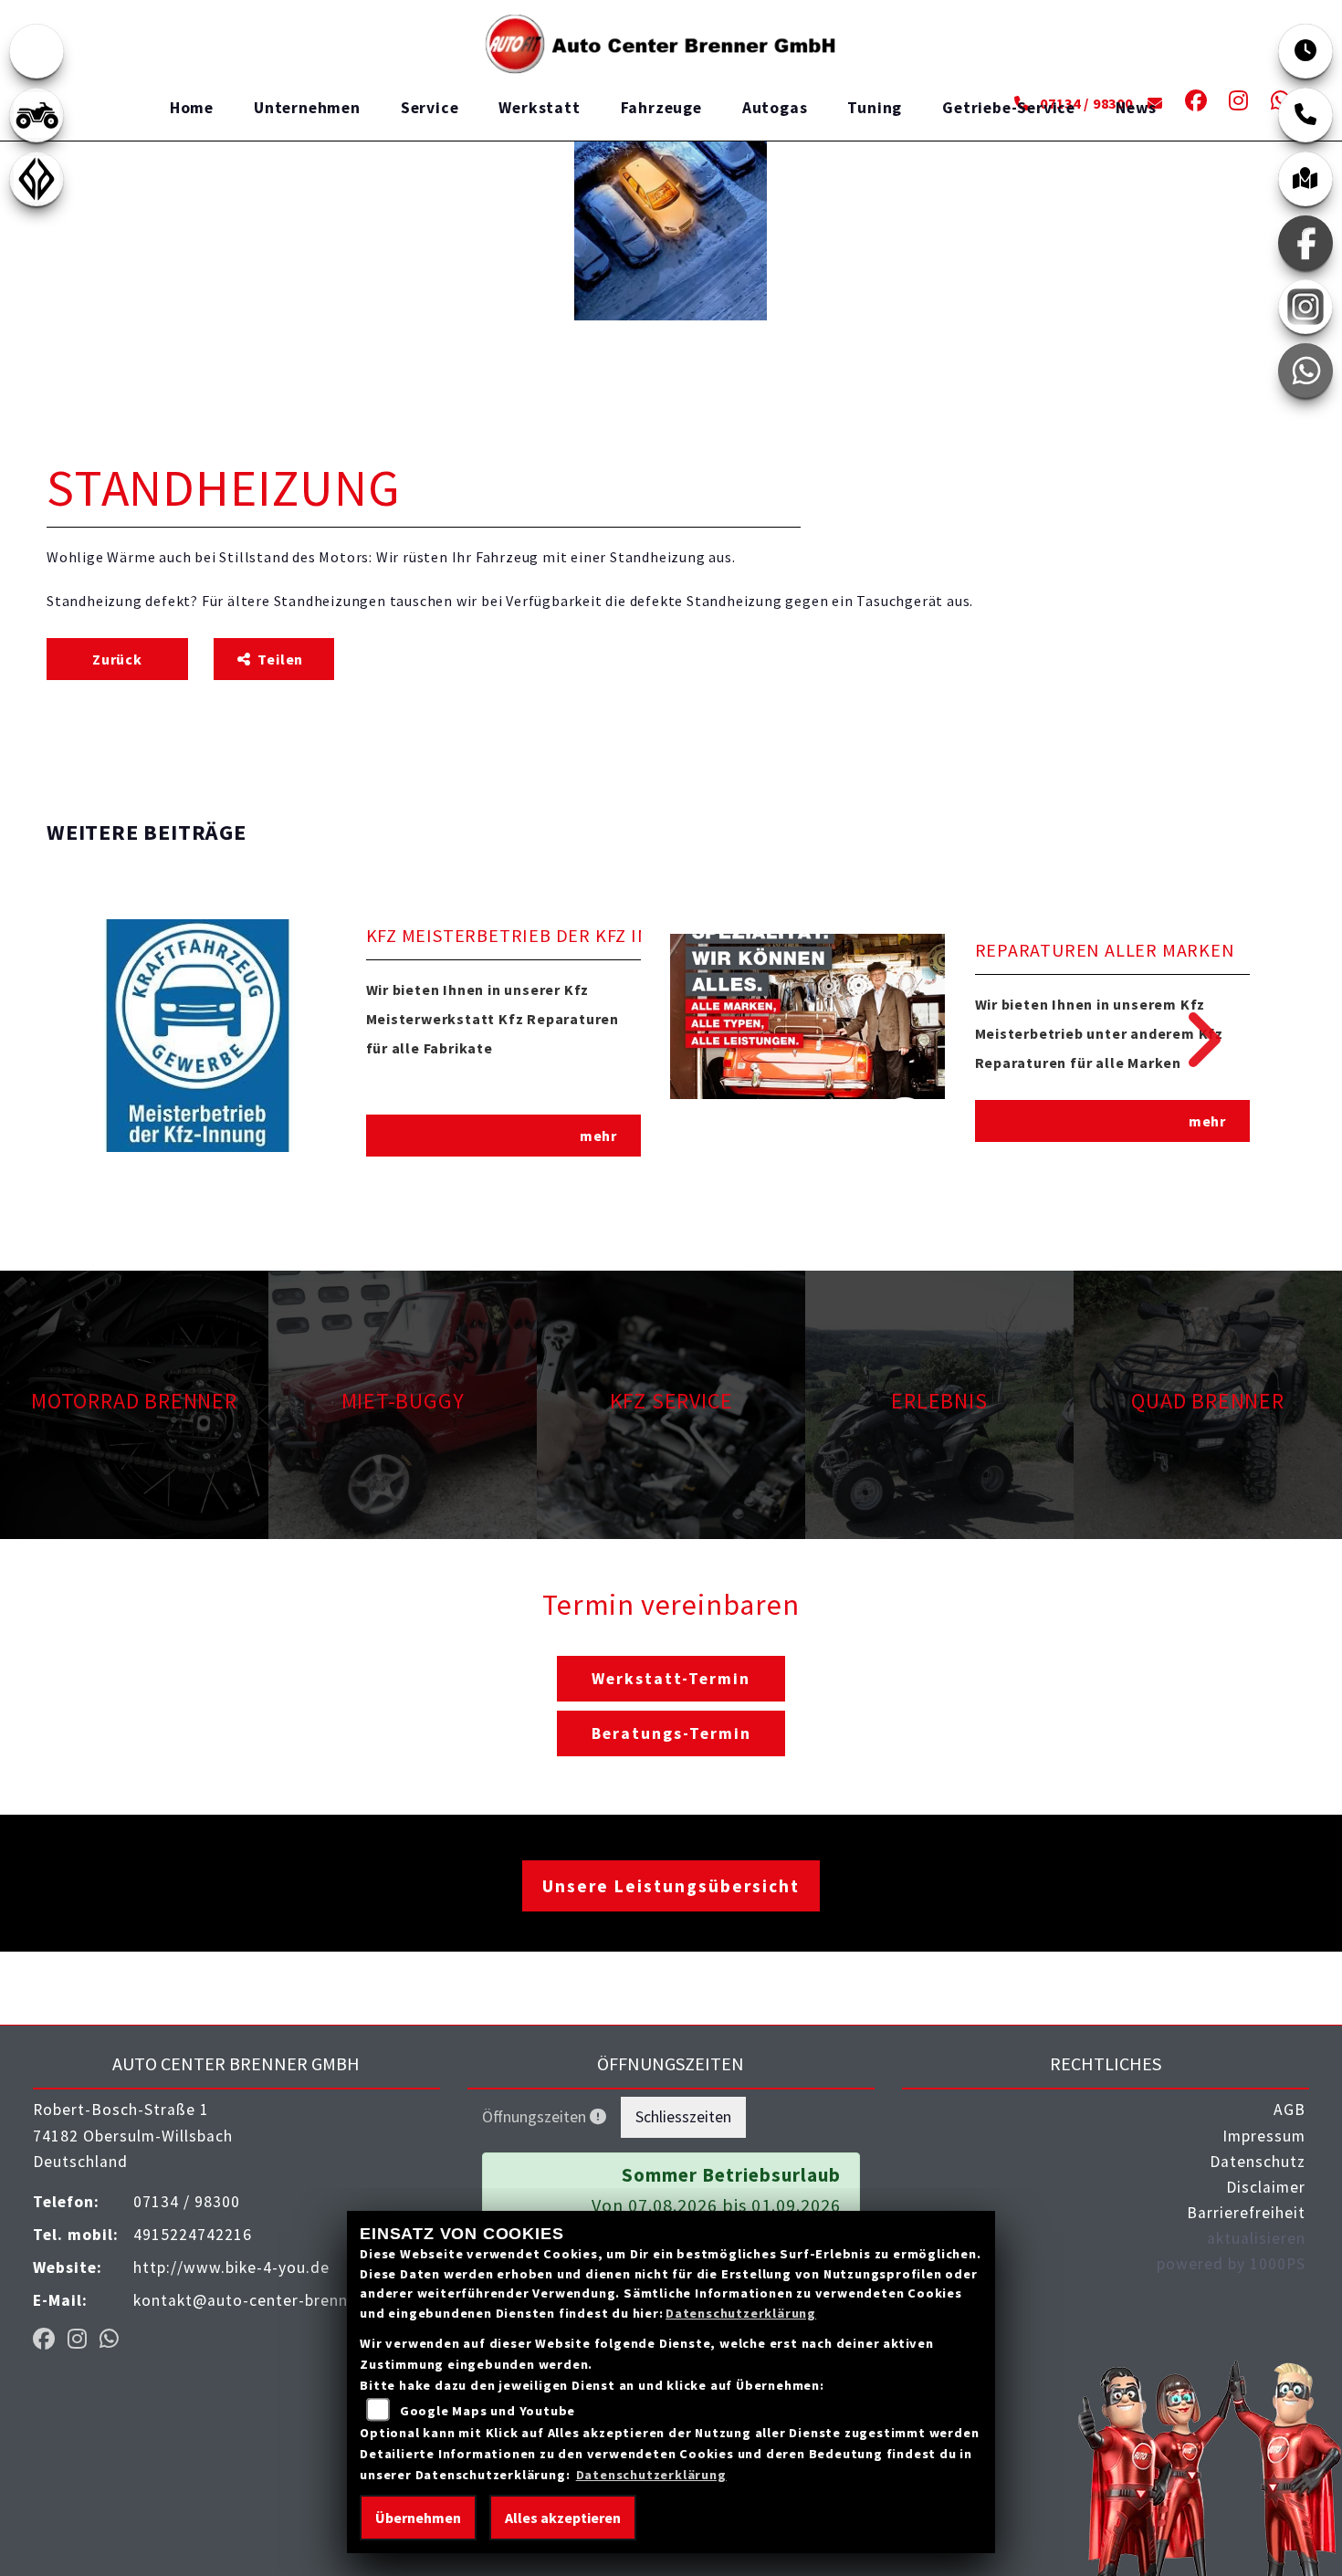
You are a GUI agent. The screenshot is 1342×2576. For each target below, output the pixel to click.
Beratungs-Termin (671, 1733)
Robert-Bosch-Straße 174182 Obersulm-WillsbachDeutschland (133, 2135)
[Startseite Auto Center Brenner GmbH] (664, 42)
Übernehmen (418, 2518)
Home (192, 108)
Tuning (875, 108)
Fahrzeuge (661, 108)
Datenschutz (1258, 2162)
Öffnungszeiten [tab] (536, 2117)
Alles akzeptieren (563, 2518)
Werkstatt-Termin (671, 1679)
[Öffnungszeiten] (1305, 51)
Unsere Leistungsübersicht (671, 1886)
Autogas (775, 108)
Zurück (117, 659)
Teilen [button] (282, 659)
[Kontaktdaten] (1305, 115)
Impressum (1264, 2136)
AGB (1290, 2110)
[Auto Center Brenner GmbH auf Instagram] (1235, 103)
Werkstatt (539, 108)
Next (1191, 1040)
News (1136, 108)
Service (430, 108)
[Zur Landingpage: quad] (37, 115)
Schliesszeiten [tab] (683, 2117)
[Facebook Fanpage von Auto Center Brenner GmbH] (1193, 103)
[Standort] (1305, 179)
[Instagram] (1305, 307)
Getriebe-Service (1009, 108)
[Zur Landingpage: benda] (37, 179)
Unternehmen (307, 108)
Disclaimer (1266, 2187)
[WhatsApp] (1305, 371)
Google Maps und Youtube (488, 2411)
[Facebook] (1305, 243)
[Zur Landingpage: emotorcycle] (37, 51)
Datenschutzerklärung (741, 2313)
